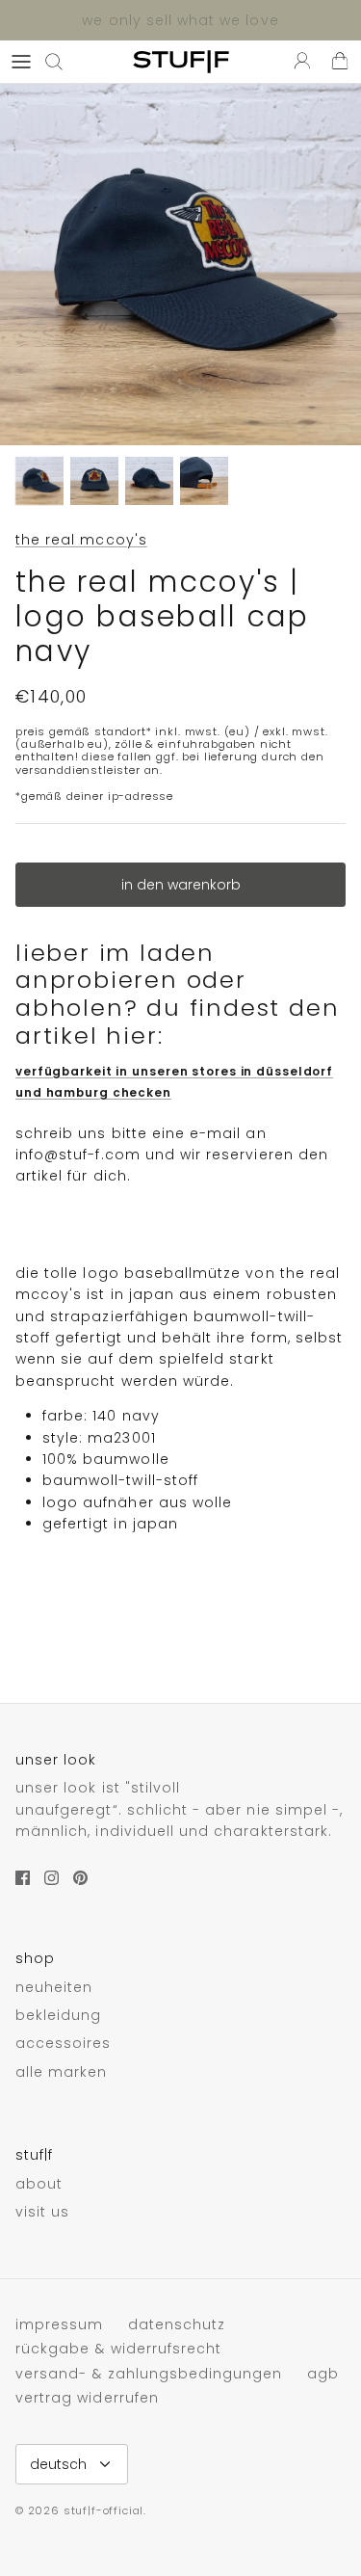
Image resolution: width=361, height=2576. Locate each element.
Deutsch (58, 2464)
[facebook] (23, 1878)
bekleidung (59, 2015)
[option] (180, 265)
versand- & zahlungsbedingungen (149, 2374)
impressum (59, 2324)
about (39, 2184)
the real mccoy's (81, 540)
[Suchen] (64, 62)
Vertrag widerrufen (87, 2398)
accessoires (64, 2043)
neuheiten (54, 1987)
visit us (42, 2212)
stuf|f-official (103, 2510)
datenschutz (177, 2324)
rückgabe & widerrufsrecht (118, 2349)
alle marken (62, 2072)
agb (323, 2374)
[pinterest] (80, 1878)
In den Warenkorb (181, 885)
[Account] (297, 62)
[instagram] (52, 1878)
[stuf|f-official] (181, 62)
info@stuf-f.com (78, 1155)
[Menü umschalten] (21, 62)
